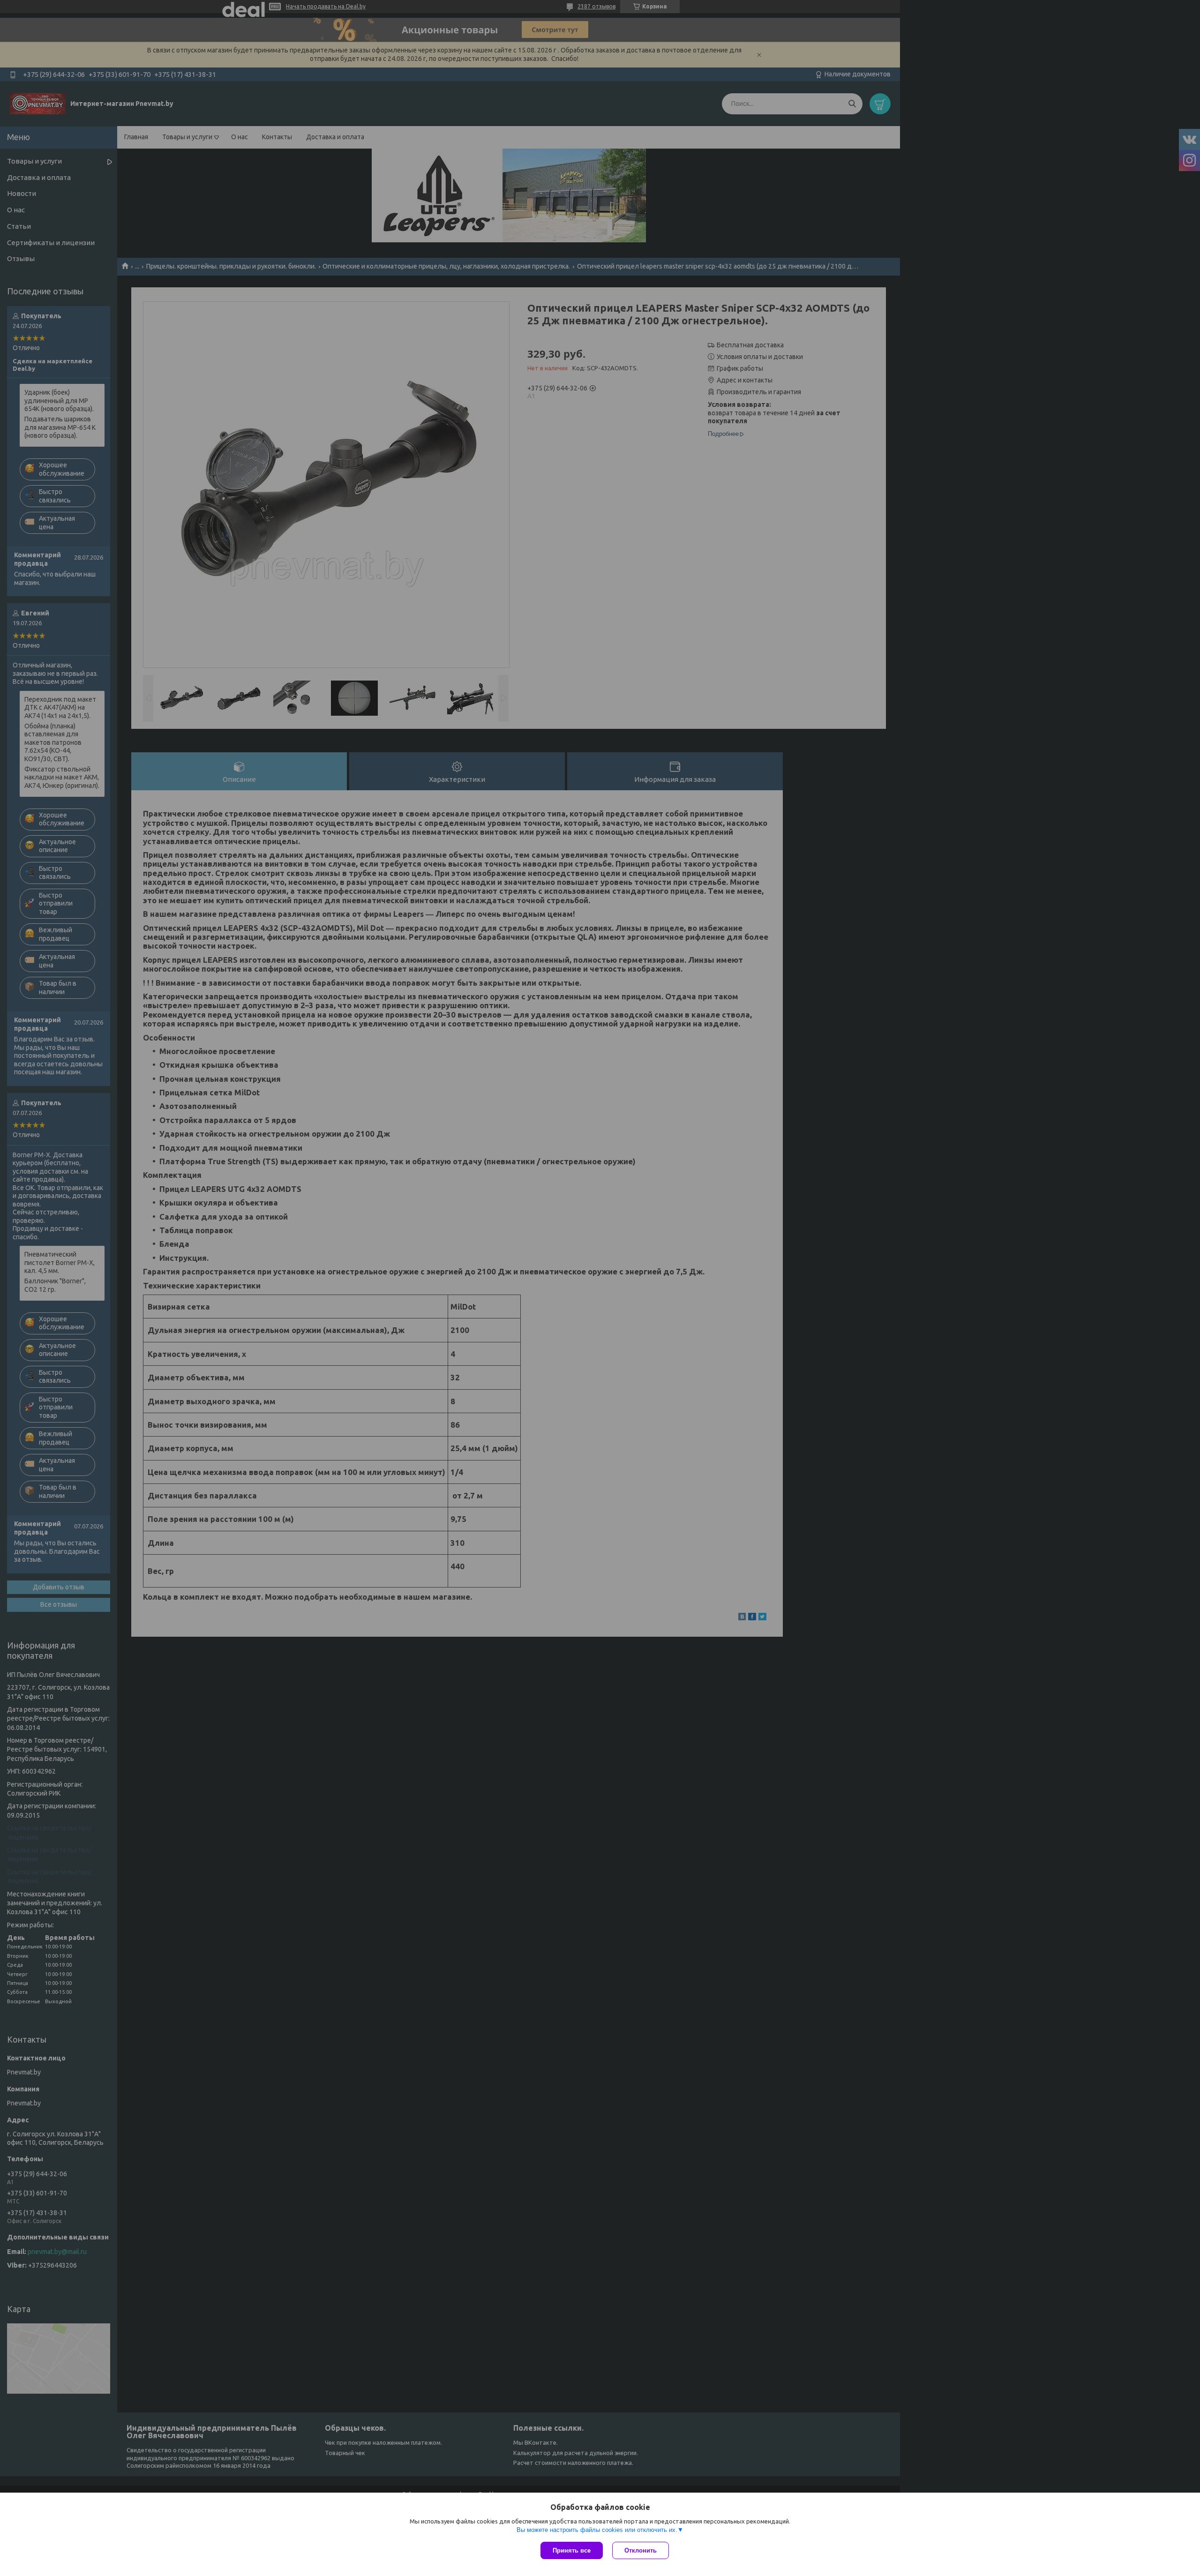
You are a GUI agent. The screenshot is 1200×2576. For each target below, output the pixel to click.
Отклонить (641, 2550)
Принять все (572, 2550)
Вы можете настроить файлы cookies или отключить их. (597, 2530)
